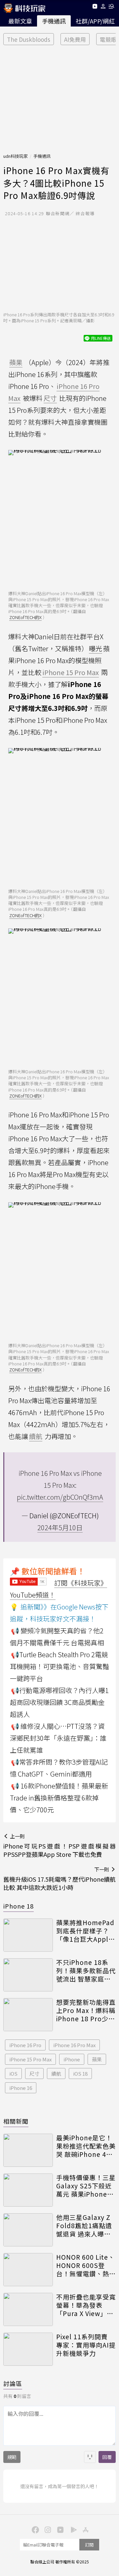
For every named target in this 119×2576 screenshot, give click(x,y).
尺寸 (34, 2073)
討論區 (13, 2383)
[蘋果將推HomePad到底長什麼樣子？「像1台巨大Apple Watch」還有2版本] (28, 1935)
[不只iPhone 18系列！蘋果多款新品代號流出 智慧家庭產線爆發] (28, 1975)
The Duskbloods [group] (29, 39)
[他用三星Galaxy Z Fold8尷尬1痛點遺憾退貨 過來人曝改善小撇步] (28, 2230)
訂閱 (89, 2545)
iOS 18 (80, 2073)
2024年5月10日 (60, 1527)
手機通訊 (54, 21)
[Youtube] (95, 7)
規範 (12, 2457)
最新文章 (20, 21)
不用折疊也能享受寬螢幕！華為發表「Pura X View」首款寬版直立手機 (86, 2305)
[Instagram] (47, 2529)
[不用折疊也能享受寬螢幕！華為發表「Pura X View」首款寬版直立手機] (28, 2309)
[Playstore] (72, 2529)
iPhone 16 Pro (25, 2045)
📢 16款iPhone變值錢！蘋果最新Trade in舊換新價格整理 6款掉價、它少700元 (59, 1798)
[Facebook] (34, 2529)
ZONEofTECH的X (25, 617)
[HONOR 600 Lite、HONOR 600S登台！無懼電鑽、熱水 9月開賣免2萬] (28, 2270)
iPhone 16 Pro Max (74, 2045)
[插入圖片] (90, 2457)
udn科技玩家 (16, 156)
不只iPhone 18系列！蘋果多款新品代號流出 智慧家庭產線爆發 (86, 1971)
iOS (13, 2073)
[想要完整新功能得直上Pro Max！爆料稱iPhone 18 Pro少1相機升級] (28, 2015)
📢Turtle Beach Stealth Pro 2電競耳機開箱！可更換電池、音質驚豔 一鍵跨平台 (59, 1666)
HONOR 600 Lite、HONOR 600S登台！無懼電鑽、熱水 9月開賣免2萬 (86, 2265)
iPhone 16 (21, 2088)
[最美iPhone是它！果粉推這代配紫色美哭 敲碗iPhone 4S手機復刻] (28, 2150)
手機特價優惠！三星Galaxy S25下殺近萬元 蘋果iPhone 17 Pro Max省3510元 (86, 2186)
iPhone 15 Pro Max (30, 2059)
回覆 (107, 2457)
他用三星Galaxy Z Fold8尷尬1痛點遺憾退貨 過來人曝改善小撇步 (84, 2226)
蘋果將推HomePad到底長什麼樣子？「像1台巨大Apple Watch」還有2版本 (85, 1931)
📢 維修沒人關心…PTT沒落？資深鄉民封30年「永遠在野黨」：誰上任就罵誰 (58, 1738)
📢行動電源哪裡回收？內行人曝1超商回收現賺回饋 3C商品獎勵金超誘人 (59, 1702)
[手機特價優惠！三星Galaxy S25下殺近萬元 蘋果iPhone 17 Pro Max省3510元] (28, 2190)
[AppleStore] (85, 2529)
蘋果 (97, 2059)
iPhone (72, 2059)
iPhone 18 (19, 1906)
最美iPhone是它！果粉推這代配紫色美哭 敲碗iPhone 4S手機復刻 (86, 2146)
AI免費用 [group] (75, 39)
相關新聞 (16, 2121)
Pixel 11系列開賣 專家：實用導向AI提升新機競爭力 (86, 2345)
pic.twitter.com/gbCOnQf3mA (60, 1497)
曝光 (96, 648)
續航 (56, 2073)
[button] (103, 7)
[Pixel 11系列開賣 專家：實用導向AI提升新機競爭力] (28, 2349)
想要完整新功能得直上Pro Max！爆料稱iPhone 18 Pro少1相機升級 (86, 2010)
